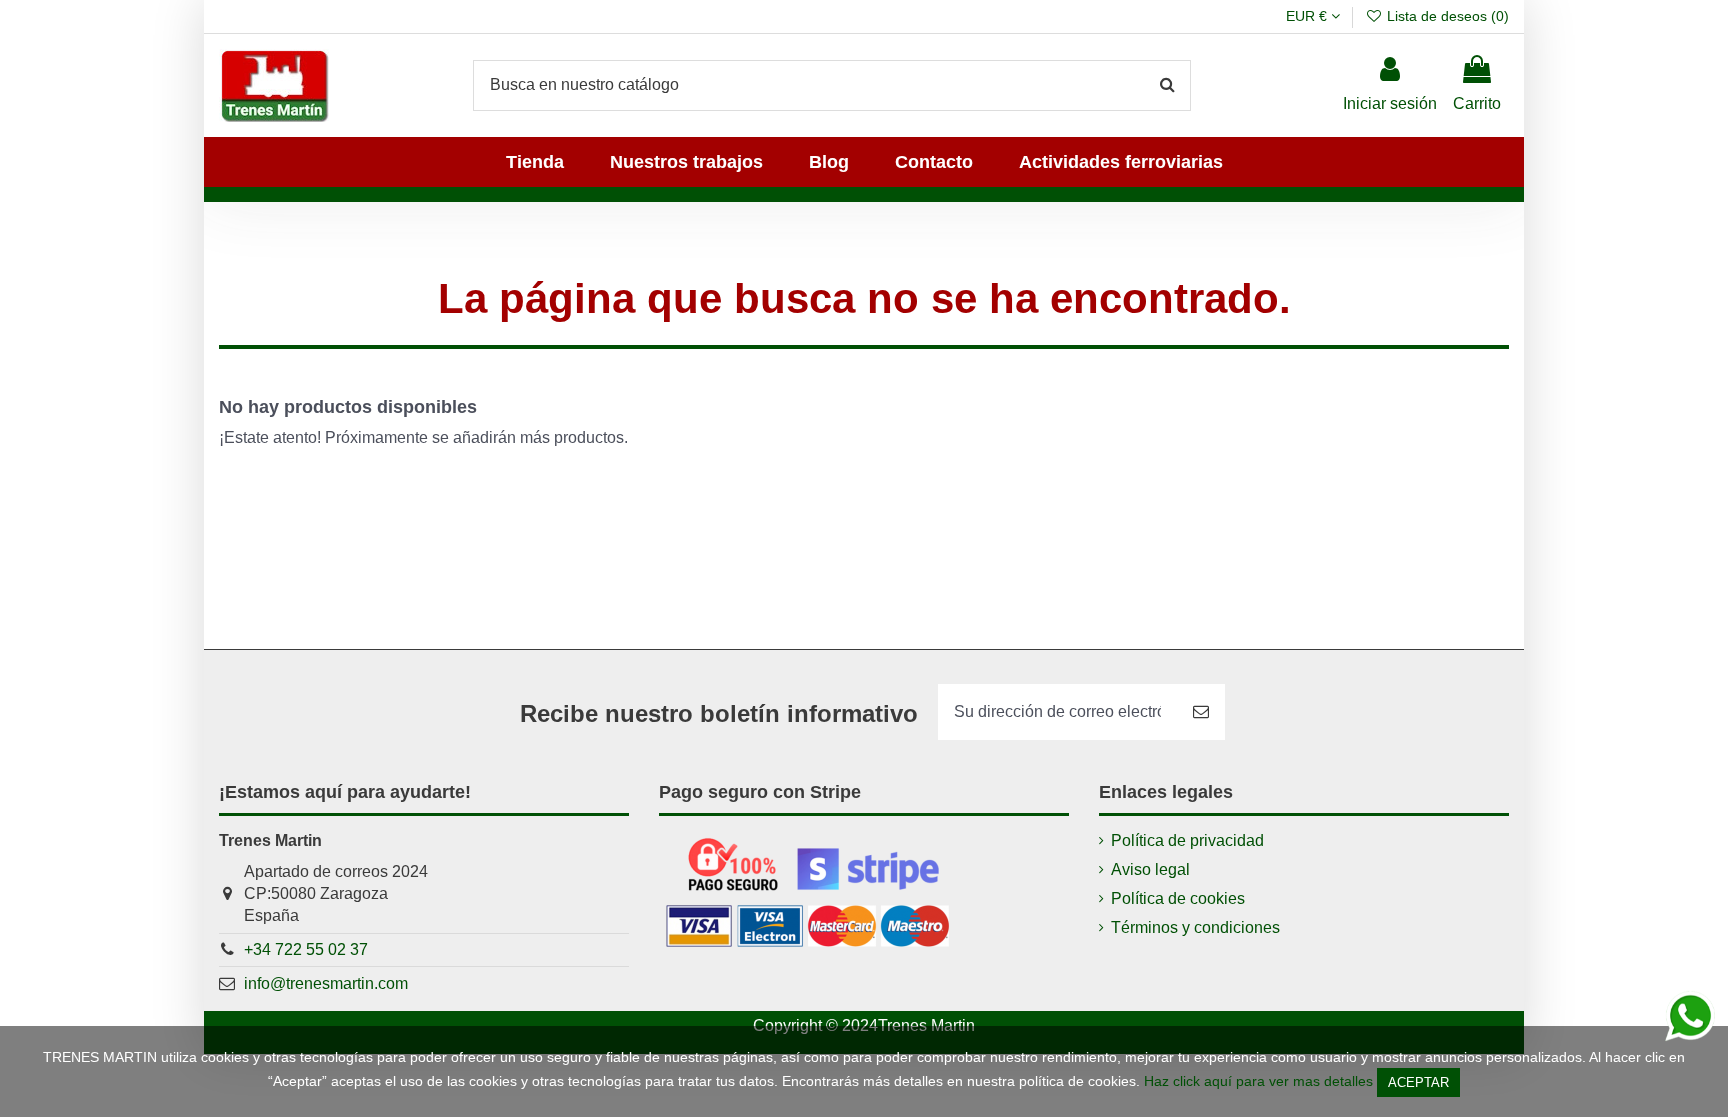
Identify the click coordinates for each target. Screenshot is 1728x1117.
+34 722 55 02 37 (306, 949)
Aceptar (1418, 1082)
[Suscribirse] (1201, 712)
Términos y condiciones (1195, 927)
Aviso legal (1150, 869)
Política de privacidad (1187, 840)
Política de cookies (1178, 898)
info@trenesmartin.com (326, 983)
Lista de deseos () (1446, 16)
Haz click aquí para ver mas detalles (1258, 1081)
